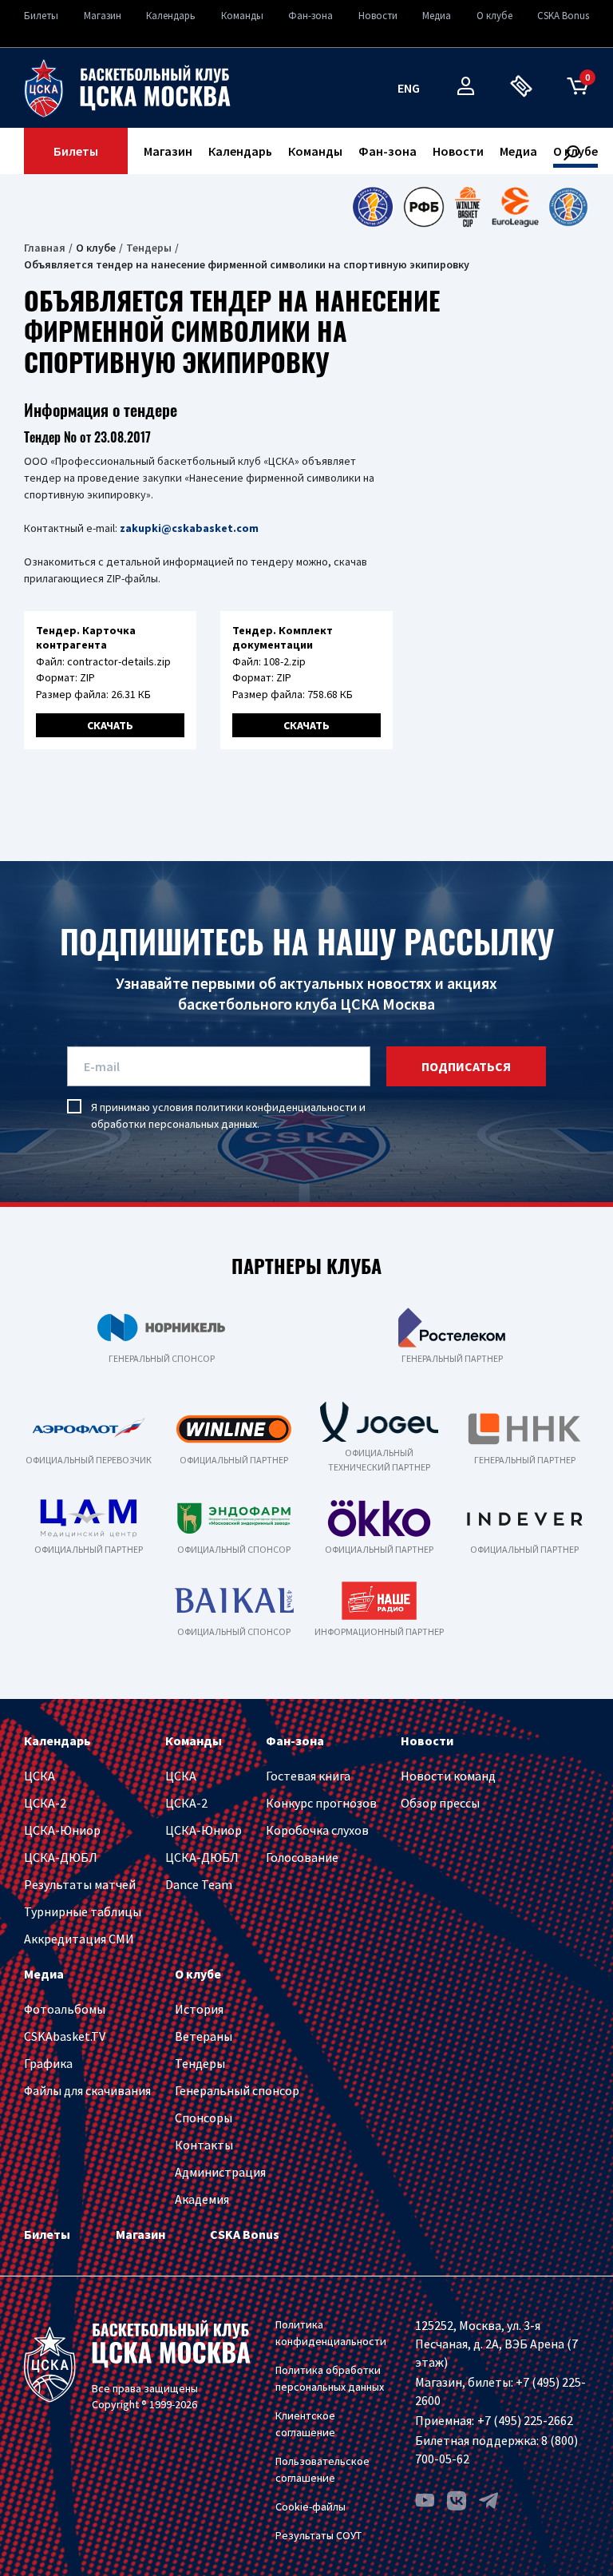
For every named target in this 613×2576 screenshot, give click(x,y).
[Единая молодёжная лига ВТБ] (568, 207)
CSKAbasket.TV (65, 2036)
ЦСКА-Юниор (62, 1830)
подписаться (466, 1066)
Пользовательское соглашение (322, 2469)
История (199, 2009)
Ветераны (204, 2036)
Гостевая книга (308, 1776)
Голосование (302, 1857)
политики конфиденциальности (276, 1107)
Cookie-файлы (310, 2507)
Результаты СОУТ (318, 2535)
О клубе (494, 16)
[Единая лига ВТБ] (372, 207)
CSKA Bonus (563, 16)
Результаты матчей (80, 1884)
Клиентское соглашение (305, 2424)
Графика (48, 2063)
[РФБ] (424, 207)
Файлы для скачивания (87, 2090)
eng (409, 88)
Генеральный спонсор (237, 2090)
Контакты (204, 2145)
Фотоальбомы (65, 2009)
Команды (242, 16)
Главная (45, 248)
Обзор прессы (440, 1803)
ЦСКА (40, 1776)
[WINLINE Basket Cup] (468, 207)
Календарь (171, 16)
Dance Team (199, 1884)
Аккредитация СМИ (79, 1939)
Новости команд (448, 1776)
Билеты (41, 16)
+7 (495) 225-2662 (525, 2420)
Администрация (220, 2172)
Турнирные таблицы (83, 1911)
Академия (202, 2199)
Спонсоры (204, 2118)
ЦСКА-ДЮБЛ (61, 1857)
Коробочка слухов (317, 1830)
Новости (378, 16)
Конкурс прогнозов (321, 1803)
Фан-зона (310, 16)
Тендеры (149, 248)
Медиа (437, 16)
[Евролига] (515, 207)
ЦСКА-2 (45, 1803)
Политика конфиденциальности (331, 2333)
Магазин (103, 16)
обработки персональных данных (174, 1124)
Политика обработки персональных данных (330, 2378)
